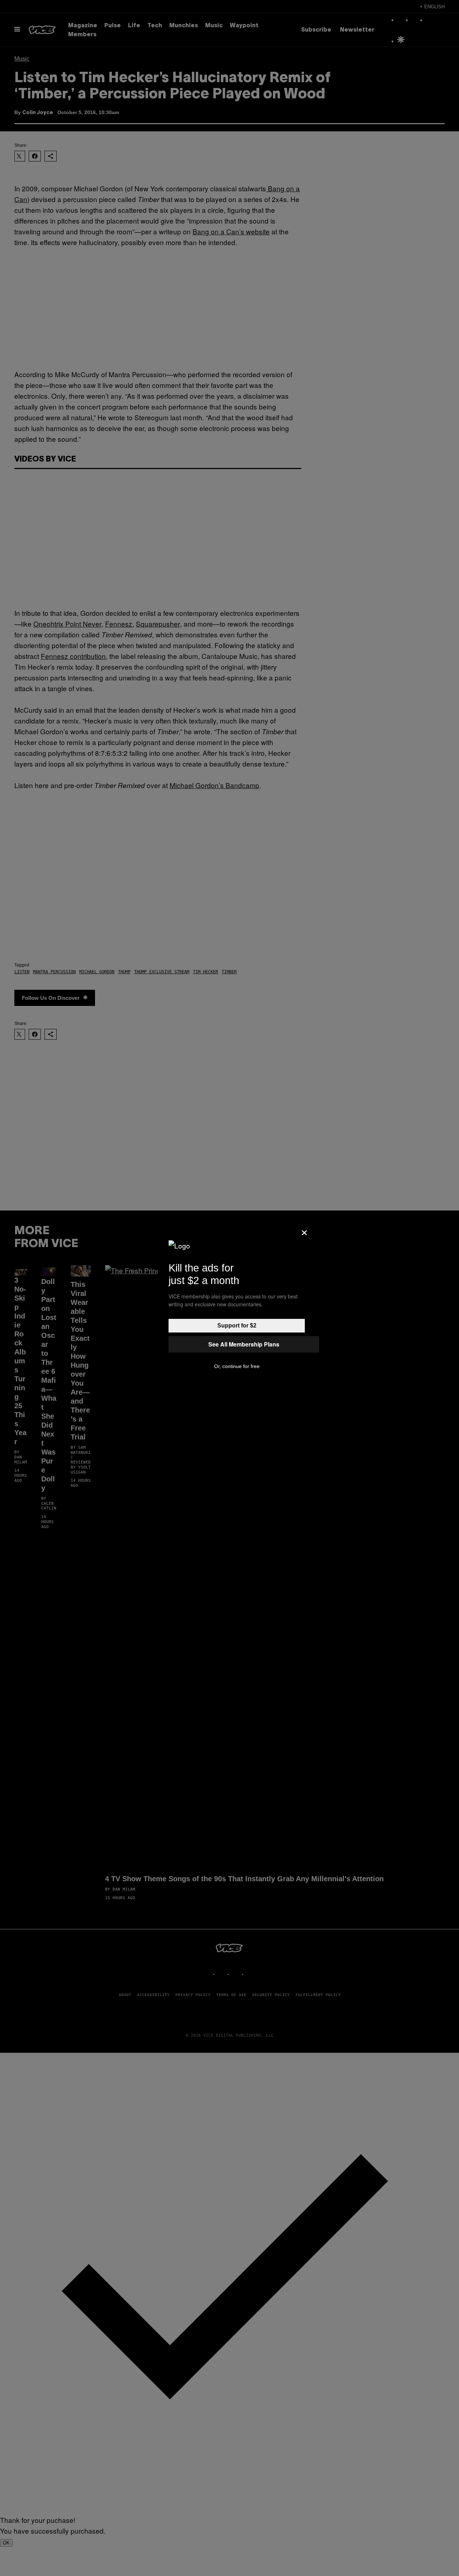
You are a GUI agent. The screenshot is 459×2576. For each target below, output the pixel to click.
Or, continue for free (237, 1366)
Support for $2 (237, 1326)
